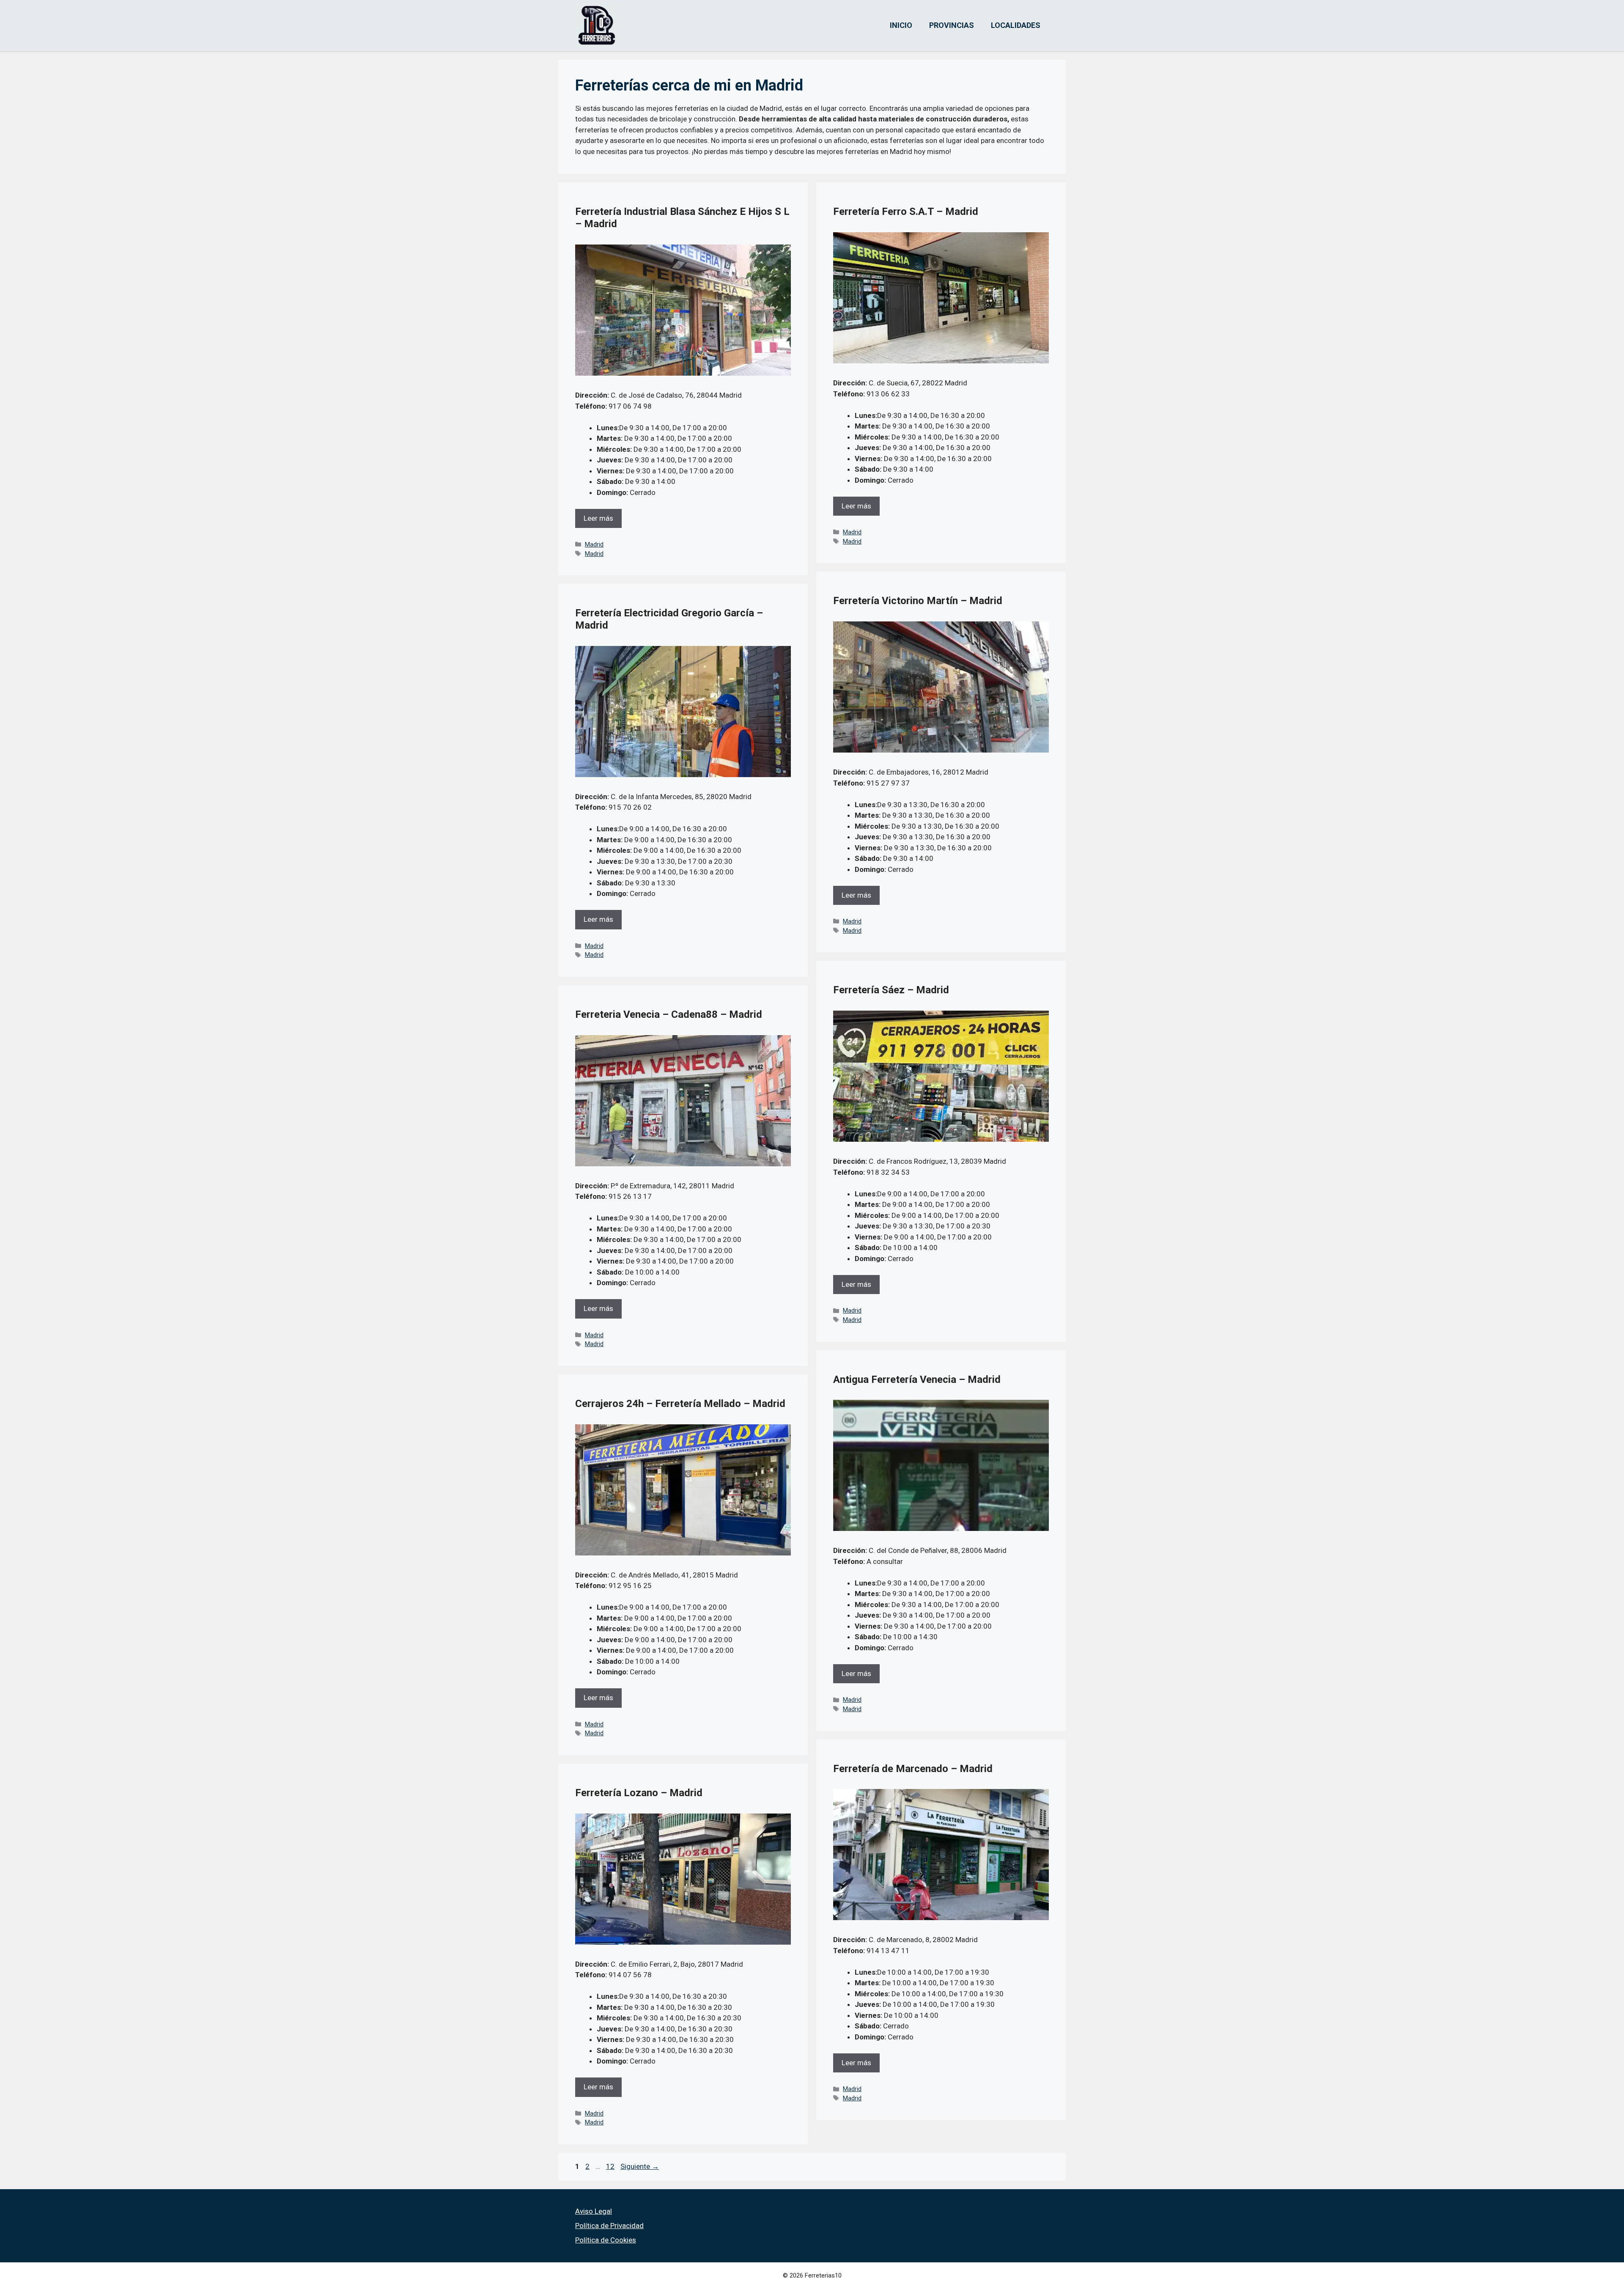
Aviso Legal (594, 2211)
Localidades (1016, 25)
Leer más (598, 518)
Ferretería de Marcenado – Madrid (913, 1769)
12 (611, 2166)
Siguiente (640, 2166)
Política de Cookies (606, 2240)
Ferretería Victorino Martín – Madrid (918, 601)
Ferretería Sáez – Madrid (891, 990)
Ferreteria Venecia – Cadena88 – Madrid (669, 1014)
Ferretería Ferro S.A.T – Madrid (906, 212)
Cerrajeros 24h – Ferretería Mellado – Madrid (680, 1404)
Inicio (901, 25)
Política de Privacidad (609, 2226)
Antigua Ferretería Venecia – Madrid (917, 1379)
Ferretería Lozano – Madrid (639, 1793)
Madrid (594, 545)
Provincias (952, 25)
